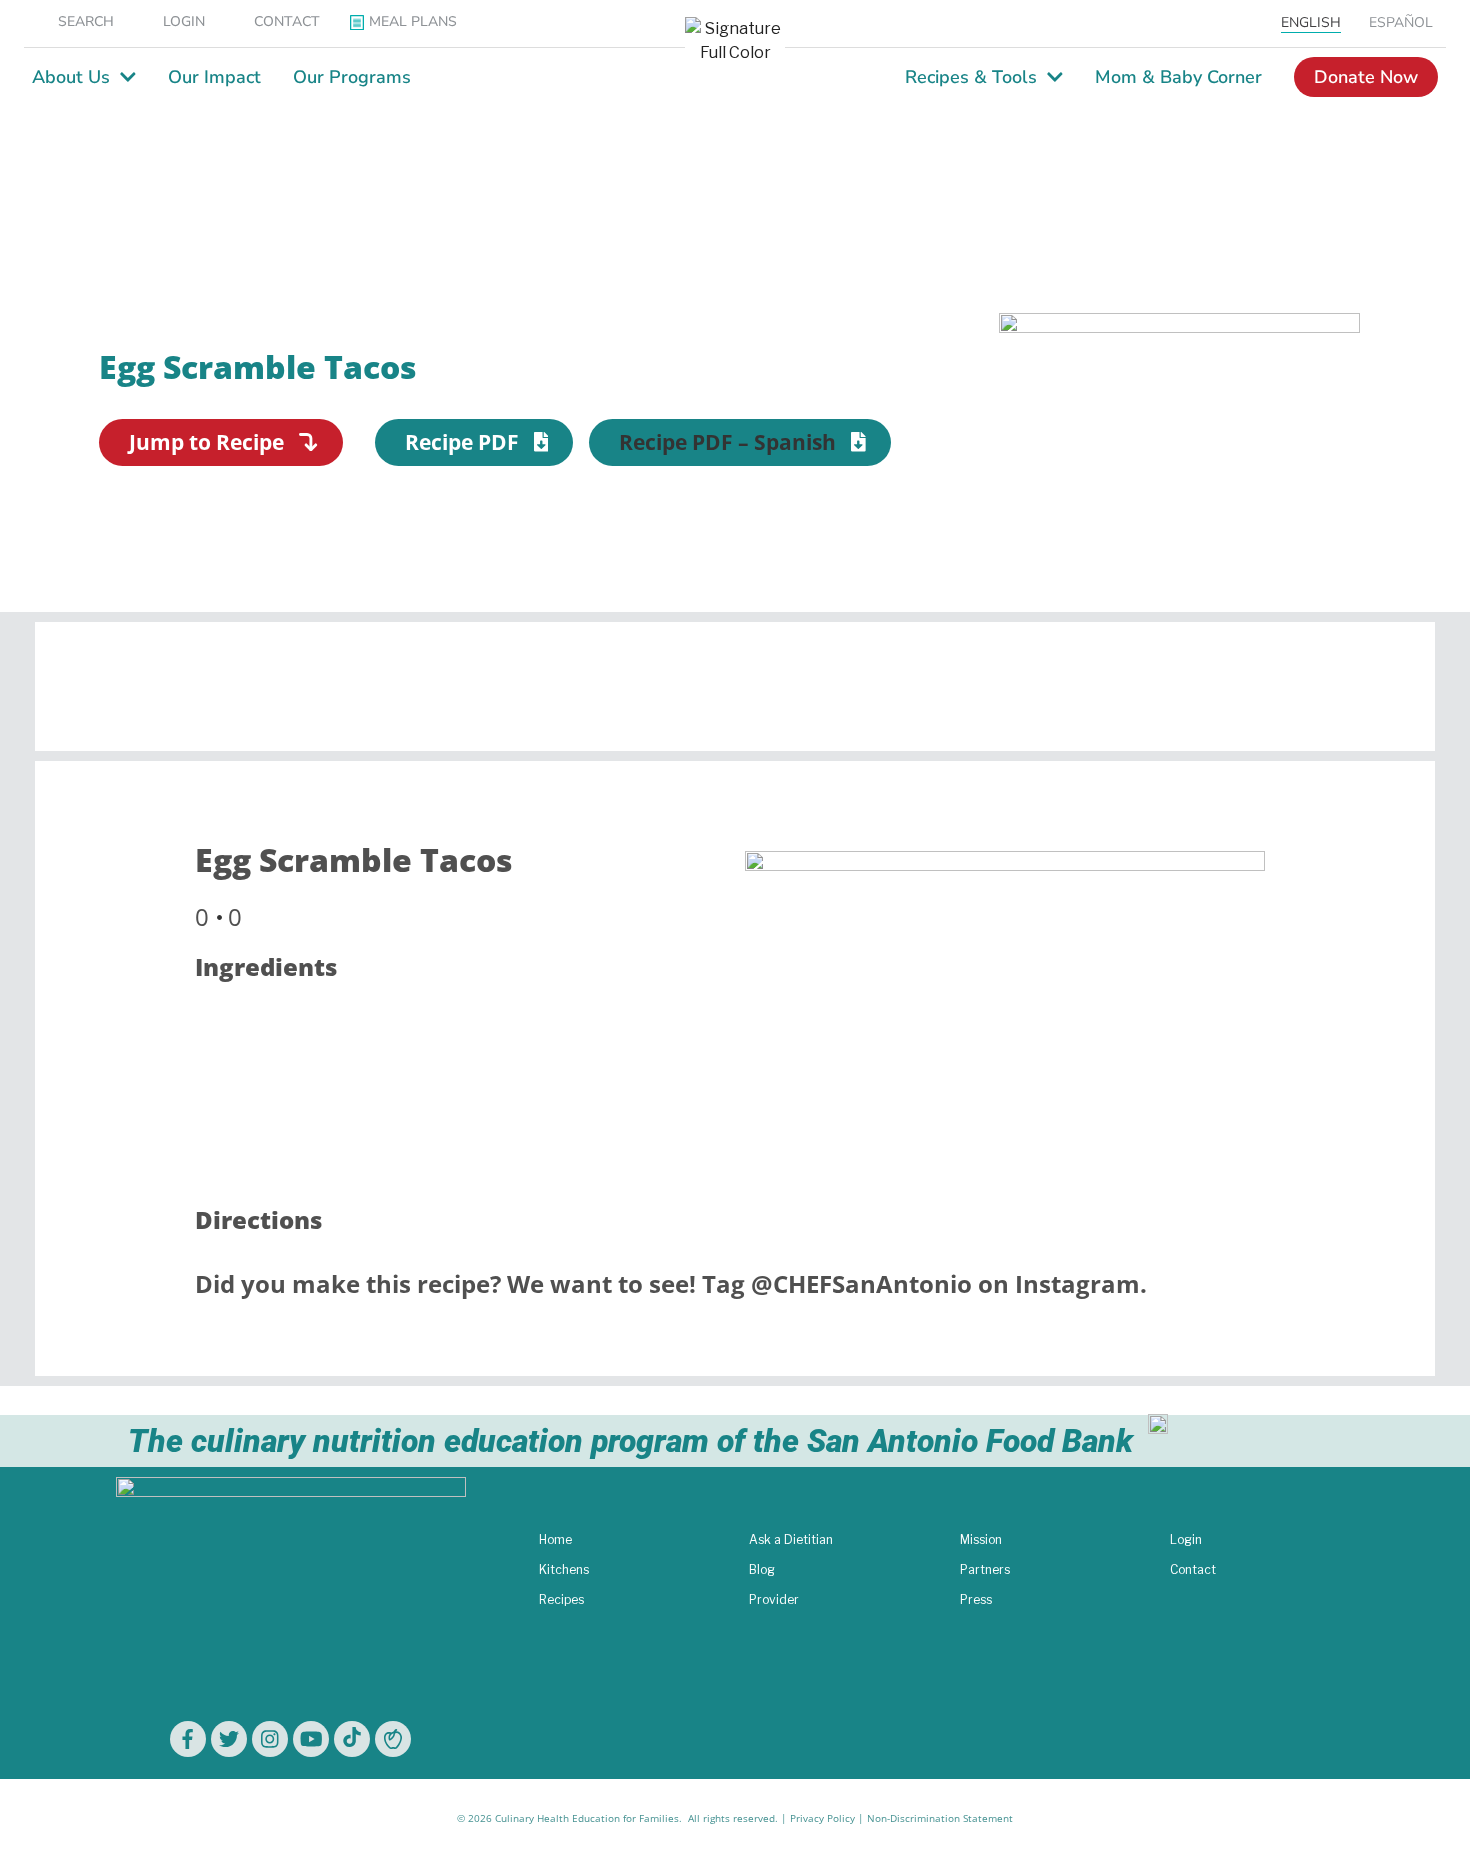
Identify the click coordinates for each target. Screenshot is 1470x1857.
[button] (740, 442)
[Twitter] (229, 1739)
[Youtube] (311, 1739)
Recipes (561, 1599)
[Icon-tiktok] (352, 1739)
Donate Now (1366, 77)
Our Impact (214, 77)
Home (555, 1539)
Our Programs (352, 77)
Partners (985, 1569)
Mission (981, 1539)
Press (976, 1599)
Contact (1193, 1569)
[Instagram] (270, 1739)
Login (1186, 1539)
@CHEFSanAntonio (861, 1283)
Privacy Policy (822, 1818)
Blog (762, 1569)
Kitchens (564, 1569)
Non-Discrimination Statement (940, 1818)
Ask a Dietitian (791, 1539)
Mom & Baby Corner (1178, 77)
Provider (774, 1599)
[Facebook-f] (188, 1739)
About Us (71, 77)
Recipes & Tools (971, 77)
